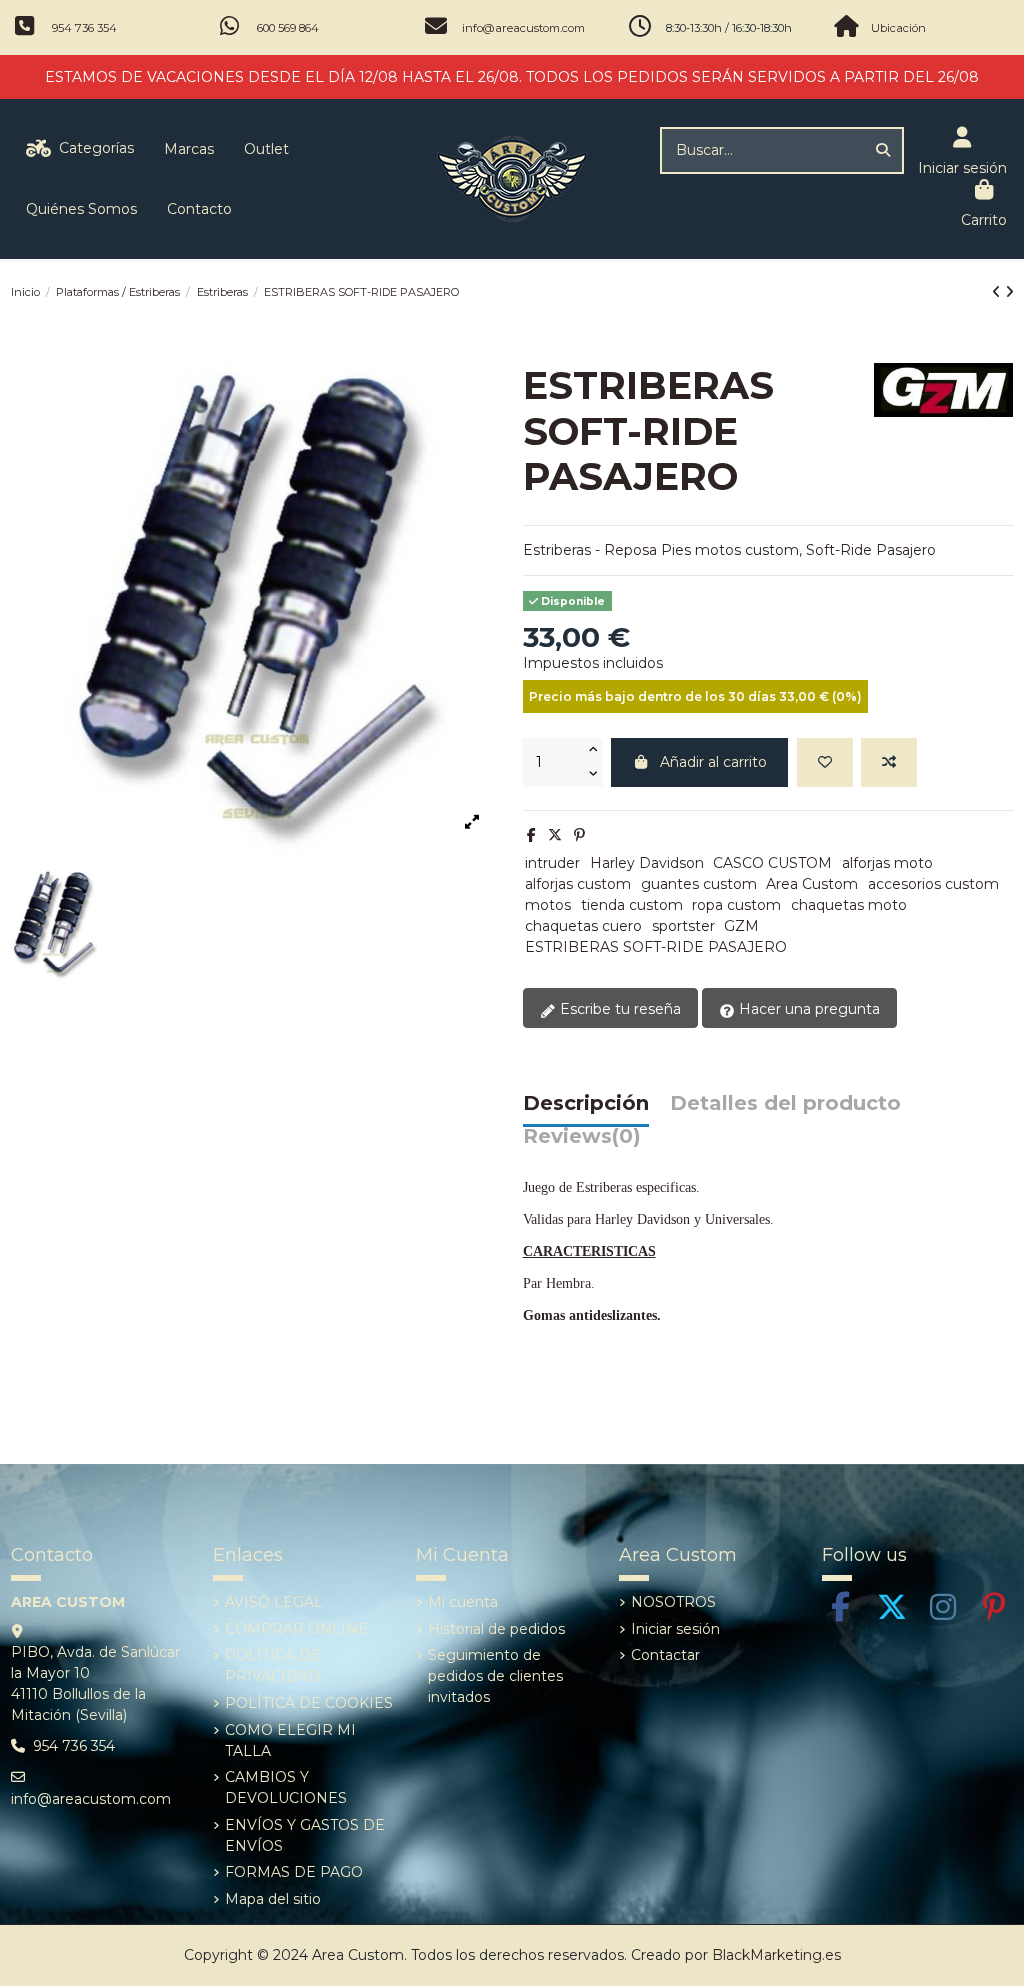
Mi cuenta (463, 1602)
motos (548, 905)
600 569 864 (288, 28)
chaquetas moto (849, 905)
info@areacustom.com (523, 28)
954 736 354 (84, 28)
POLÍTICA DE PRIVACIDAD (273, 1665)
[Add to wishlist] (825, 762)
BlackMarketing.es (776, 1955)
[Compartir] (531, 835)
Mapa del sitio (273, 1899)
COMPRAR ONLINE (296, 1629)
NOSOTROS (673, 1602)
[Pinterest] (579, 835)
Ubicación (898, 28)
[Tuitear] (555, 835)
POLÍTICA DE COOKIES (309, 1703)
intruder (552, 863)
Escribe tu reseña (618, 1009)
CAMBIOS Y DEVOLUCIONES (286, 1787)
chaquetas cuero (583, 926)
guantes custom (699, 884)
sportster (683, 926)
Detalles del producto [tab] (785, 1104)
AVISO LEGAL (274, 1602)
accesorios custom (933, 884)
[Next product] (1009, 292)
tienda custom (632, 905)
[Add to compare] (889, 762)
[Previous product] (998, 292)
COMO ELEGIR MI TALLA (290, 1740)
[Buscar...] (883, 150)
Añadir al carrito (713, 762)
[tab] (582, 1141)
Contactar (665, 1655)
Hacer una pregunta (807, 1009)
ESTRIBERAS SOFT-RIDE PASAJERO (656, 947)
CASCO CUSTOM (772, 863)
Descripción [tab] (586, 1104)
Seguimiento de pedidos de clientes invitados (495, 1676)
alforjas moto (887, 863)
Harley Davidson (647, 863)
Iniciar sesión (675, 1629)
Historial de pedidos (496, 1629)
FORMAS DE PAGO (294, 1872)
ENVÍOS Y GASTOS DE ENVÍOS (305, 1835)
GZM (741, 926)
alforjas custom (578, 884)
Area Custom (812, 884)
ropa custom (736, 905)
